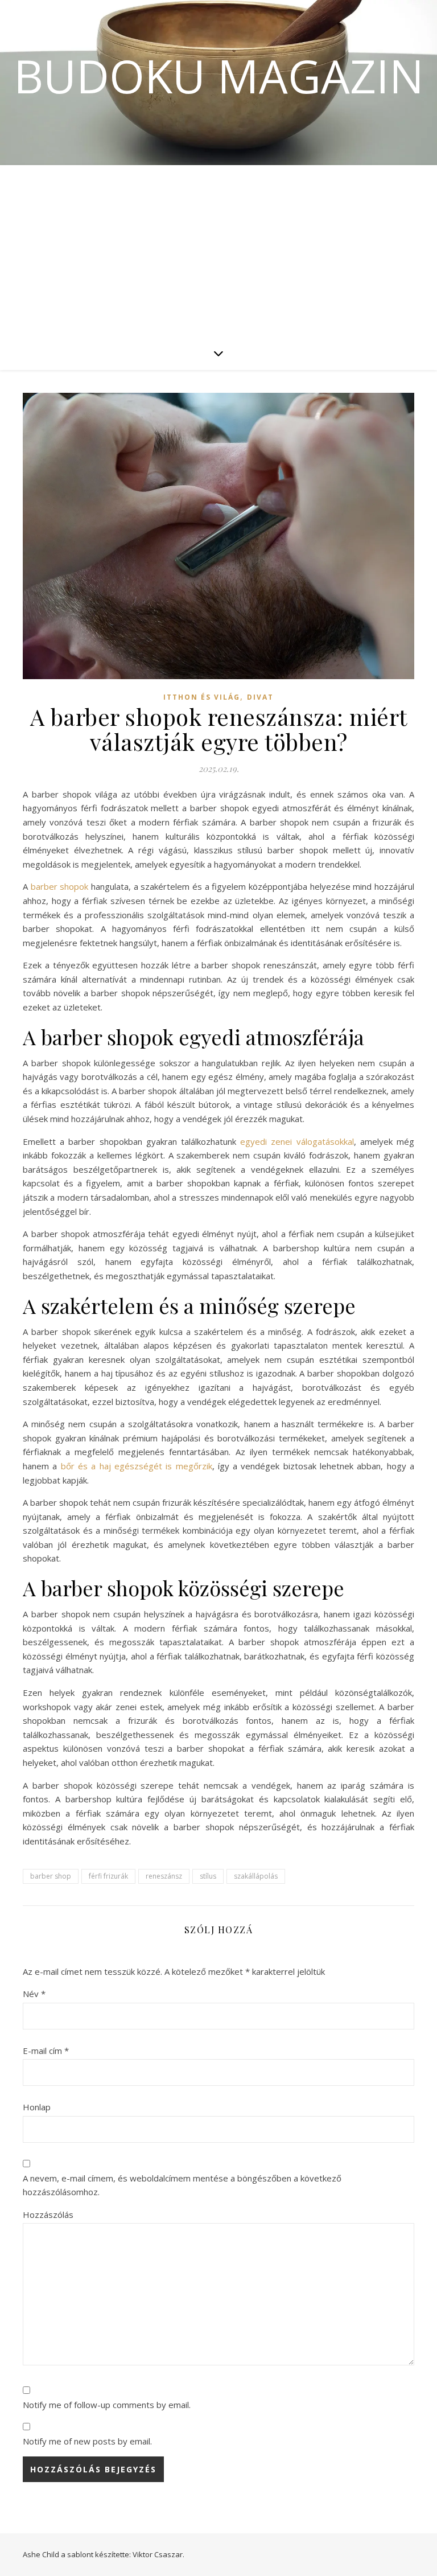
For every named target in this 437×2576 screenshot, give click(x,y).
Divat (260, 697)
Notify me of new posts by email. (87, 2441)
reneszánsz (164, 1876)
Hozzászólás (48, 2215)
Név (34, 1994)
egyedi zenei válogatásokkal (297, 1141)
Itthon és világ (202, 697)
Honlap (37, 2107)
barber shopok (60, 886)
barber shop (51, 1876)
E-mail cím (46, 2051)
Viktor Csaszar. (158, 2554)
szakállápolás (256, 1876)
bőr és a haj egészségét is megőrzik (137, 1466)
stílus (208, 1876)
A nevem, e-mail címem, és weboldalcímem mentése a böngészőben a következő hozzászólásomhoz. (182, 2185)
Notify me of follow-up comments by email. (107, 2405)
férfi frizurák (108, 1876)
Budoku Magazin (219, 76)
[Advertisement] (218, 250)
